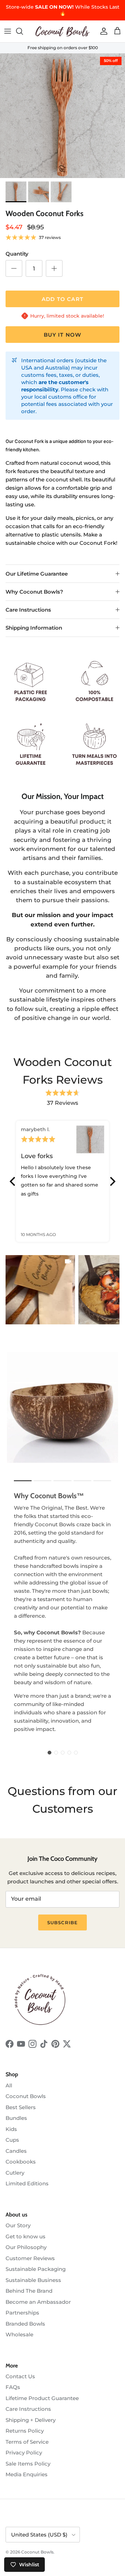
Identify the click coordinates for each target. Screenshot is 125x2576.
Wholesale (19, 2334)
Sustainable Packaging (36, 2269)
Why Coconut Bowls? (34, 592)
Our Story (18, 2225)
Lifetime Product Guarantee (42, 2398)
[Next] (112, 1181)
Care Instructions (28, 610)
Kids (11, 2129)
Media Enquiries (27, 2474)
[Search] (23, 31)
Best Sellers (21, 2107)
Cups (12, 2140)
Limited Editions (27, 2183)
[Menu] (8, 31)
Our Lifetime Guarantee (37, 574)
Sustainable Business (33, 2280)
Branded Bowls (25, 2324)
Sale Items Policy (28, 2464)
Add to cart (62, 299)
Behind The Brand (29, 2291)
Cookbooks (21, 2162)
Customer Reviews (30, 2258)
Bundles (16, 2118)
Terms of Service (27, 2442)
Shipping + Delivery (31, 2420)
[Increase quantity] (54, 268)
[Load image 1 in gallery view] (62, 116)
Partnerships (22, 2313)
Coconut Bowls (26, 2096)
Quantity (17, 254)
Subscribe (62, 1922)
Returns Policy (25, 2431)
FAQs (13, 2387)
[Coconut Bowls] (62, 31)
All (9, 2085)
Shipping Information (34, 628)
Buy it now (63, 335)
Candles (16, 2151)
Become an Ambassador (38, 2302)
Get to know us (26, 2236)
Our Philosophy (26, 2247)
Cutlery (15, 2173)
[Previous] (13, 1181)
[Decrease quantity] (14, 268)
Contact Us (20, 2376)
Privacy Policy (24, 2453)
